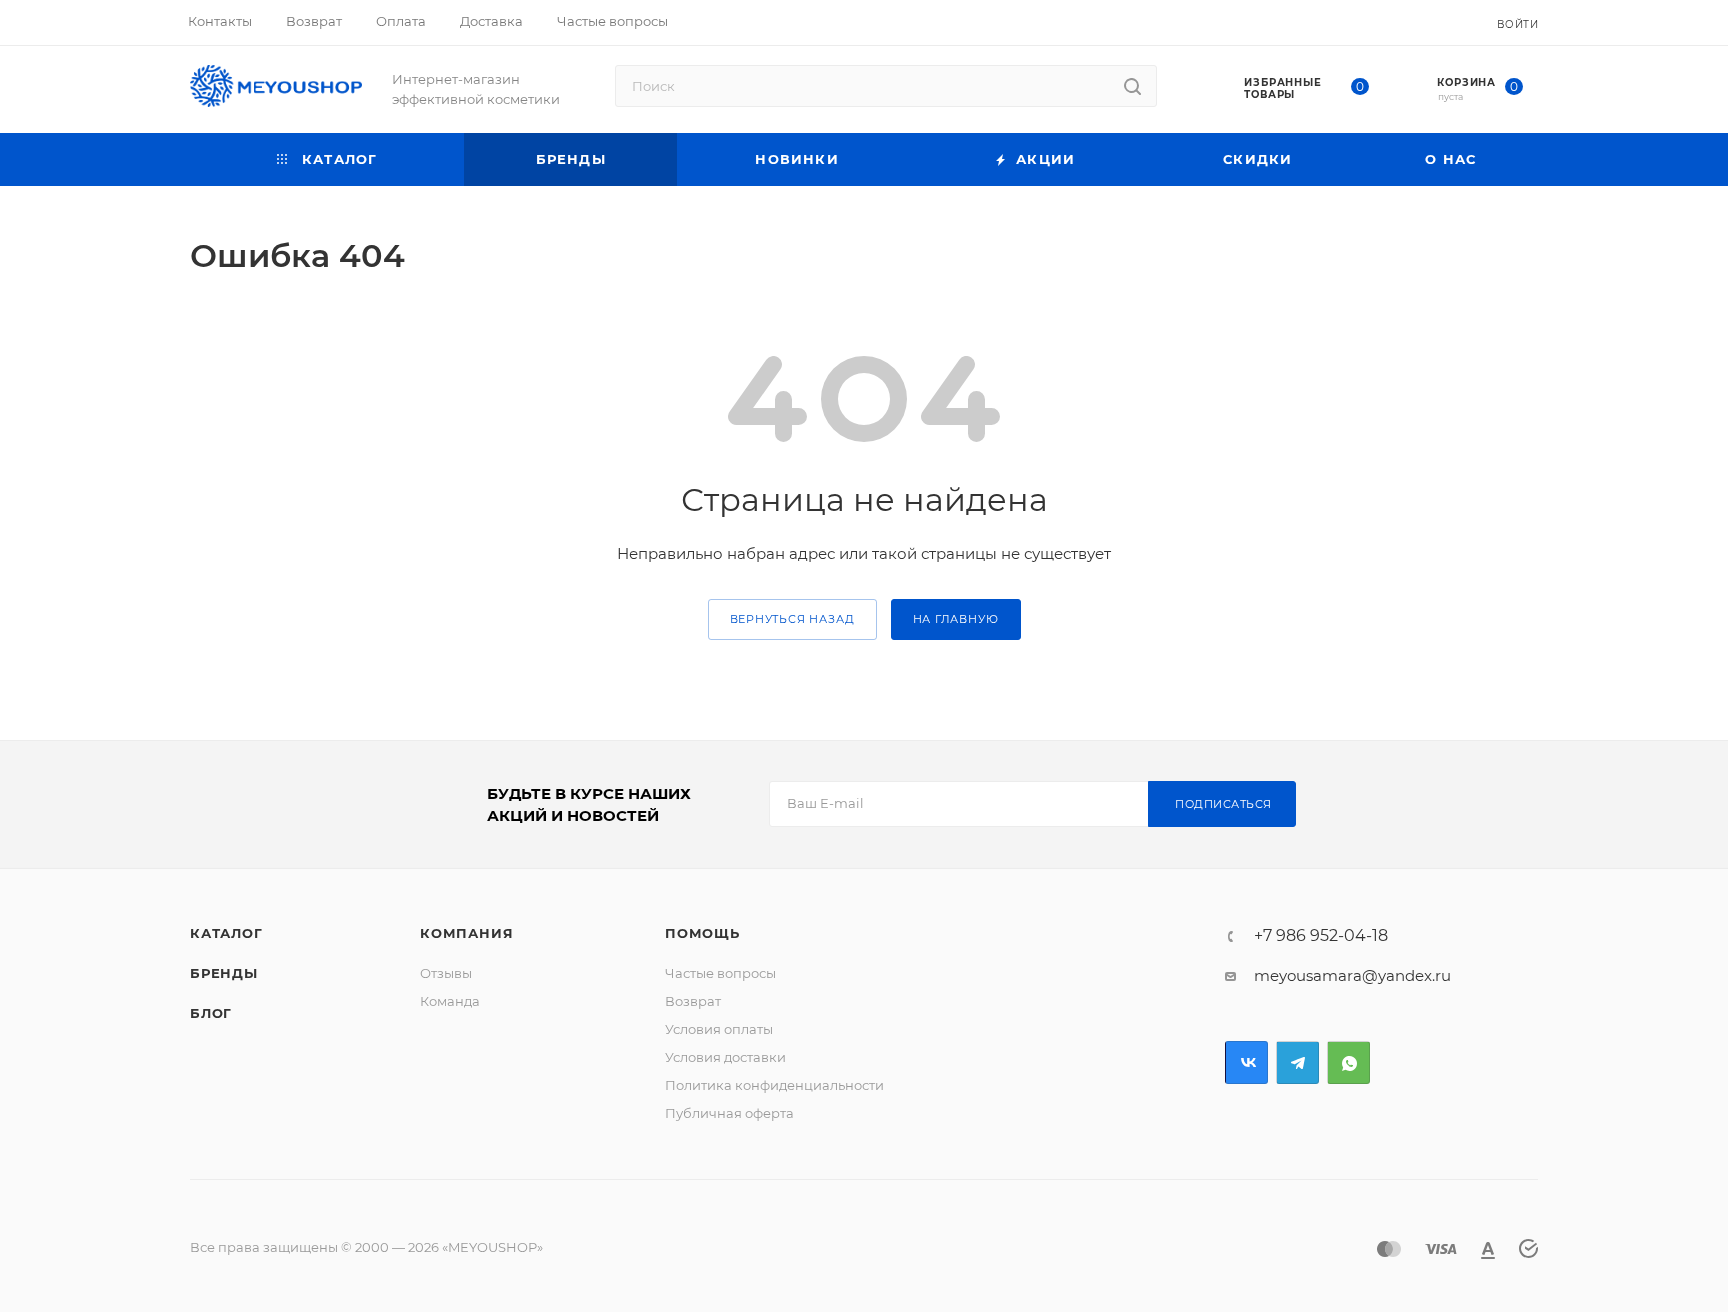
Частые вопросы (720, 973)
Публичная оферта (729, 1113)
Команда (450, 1001)
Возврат (693, 1001)
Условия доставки (725, 1057)
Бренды (224, 973)
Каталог (226, 933)
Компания (466, 933)
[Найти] (1132, 86)
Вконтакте (1246, 1062)
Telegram (1297, 1062)
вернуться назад (792, 619)
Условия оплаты (719, 1029)
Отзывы (446, 973)
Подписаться (1223, 804)
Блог (211, 1013)
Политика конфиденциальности (774, 1085)
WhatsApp (1348, 1062)
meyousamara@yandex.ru (1352, 975)
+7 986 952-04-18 (1321, 936)
